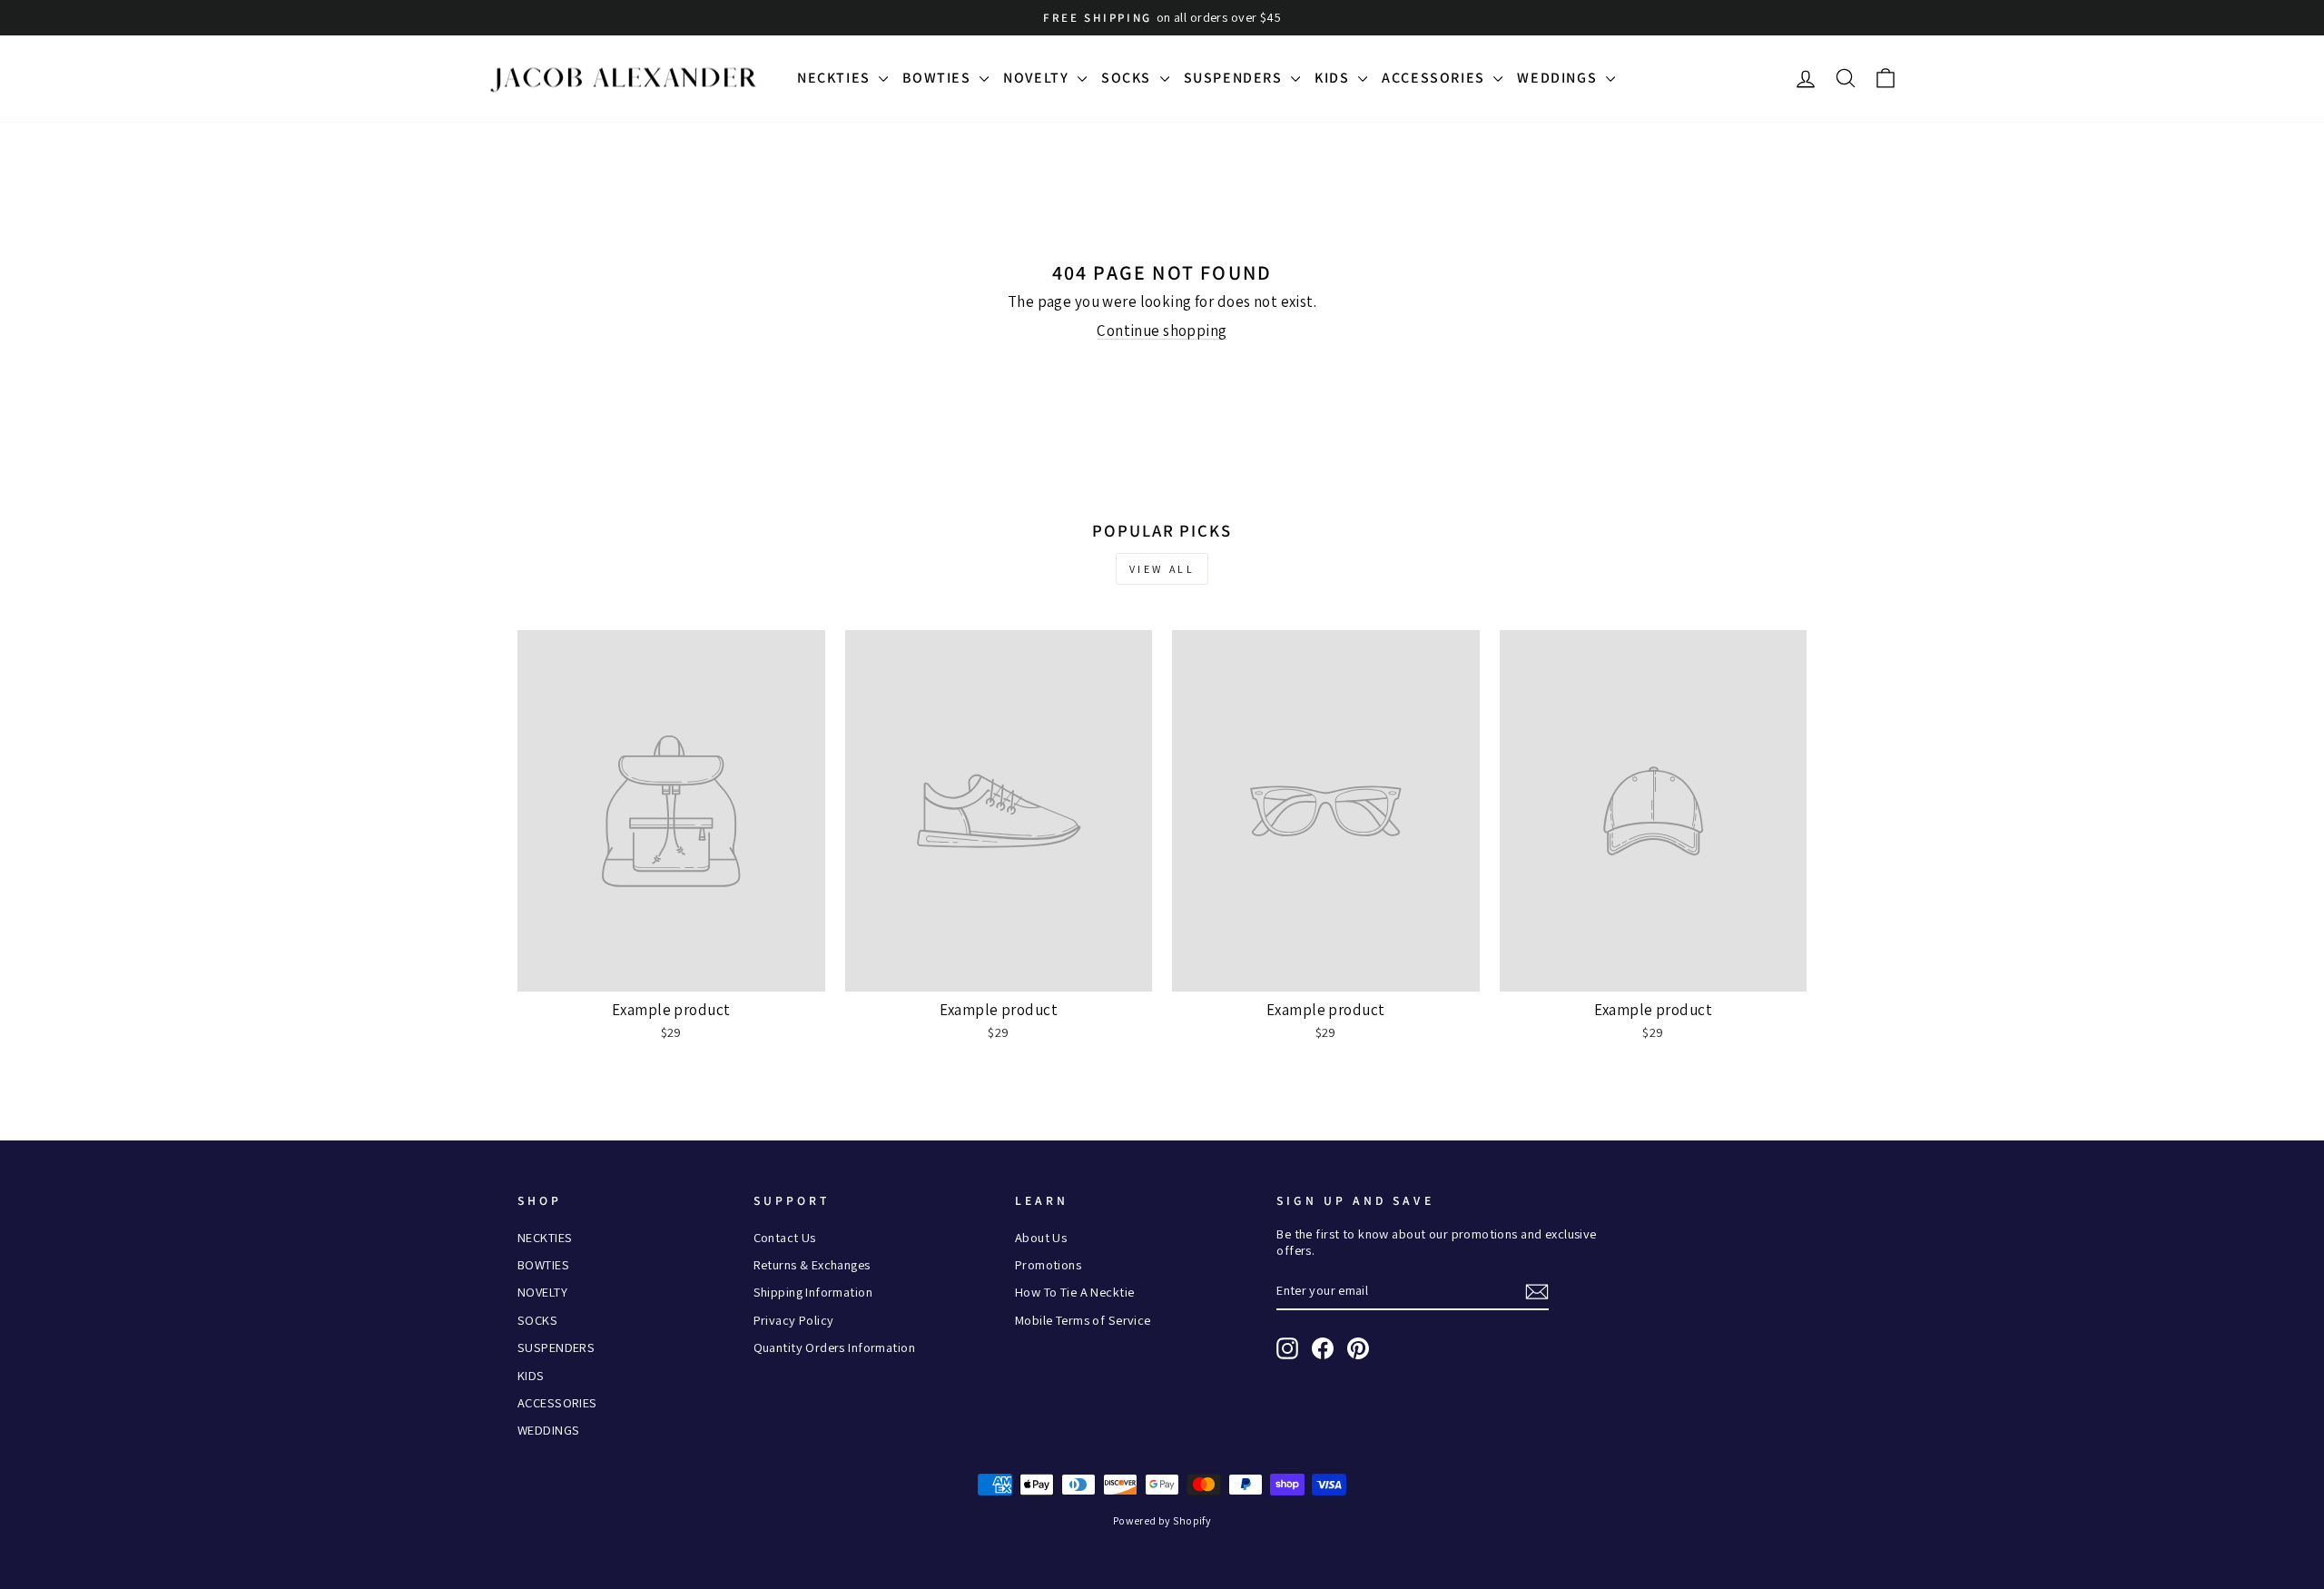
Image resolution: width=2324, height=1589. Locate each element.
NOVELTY (1038, 78)
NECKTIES (836, 78)
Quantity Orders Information (834, 1347)
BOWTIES (939, 78)
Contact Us (785, 1237)
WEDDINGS (1559, 78)
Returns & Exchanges (812, 1264)
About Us (1041, 1237)
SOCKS (1128, 78)
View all (1162, 569)
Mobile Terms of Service (1083, 1320)
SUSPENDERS (1236, 78)
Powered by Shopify (1162, 1520)
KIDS (1334, 78)
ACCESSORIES (1435, 78)
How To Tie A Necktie (1075, 1292)
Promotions (1048, 1264)
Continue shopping (1162, 331)
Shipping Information (813, 1292)
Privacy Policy (794, 1320)
